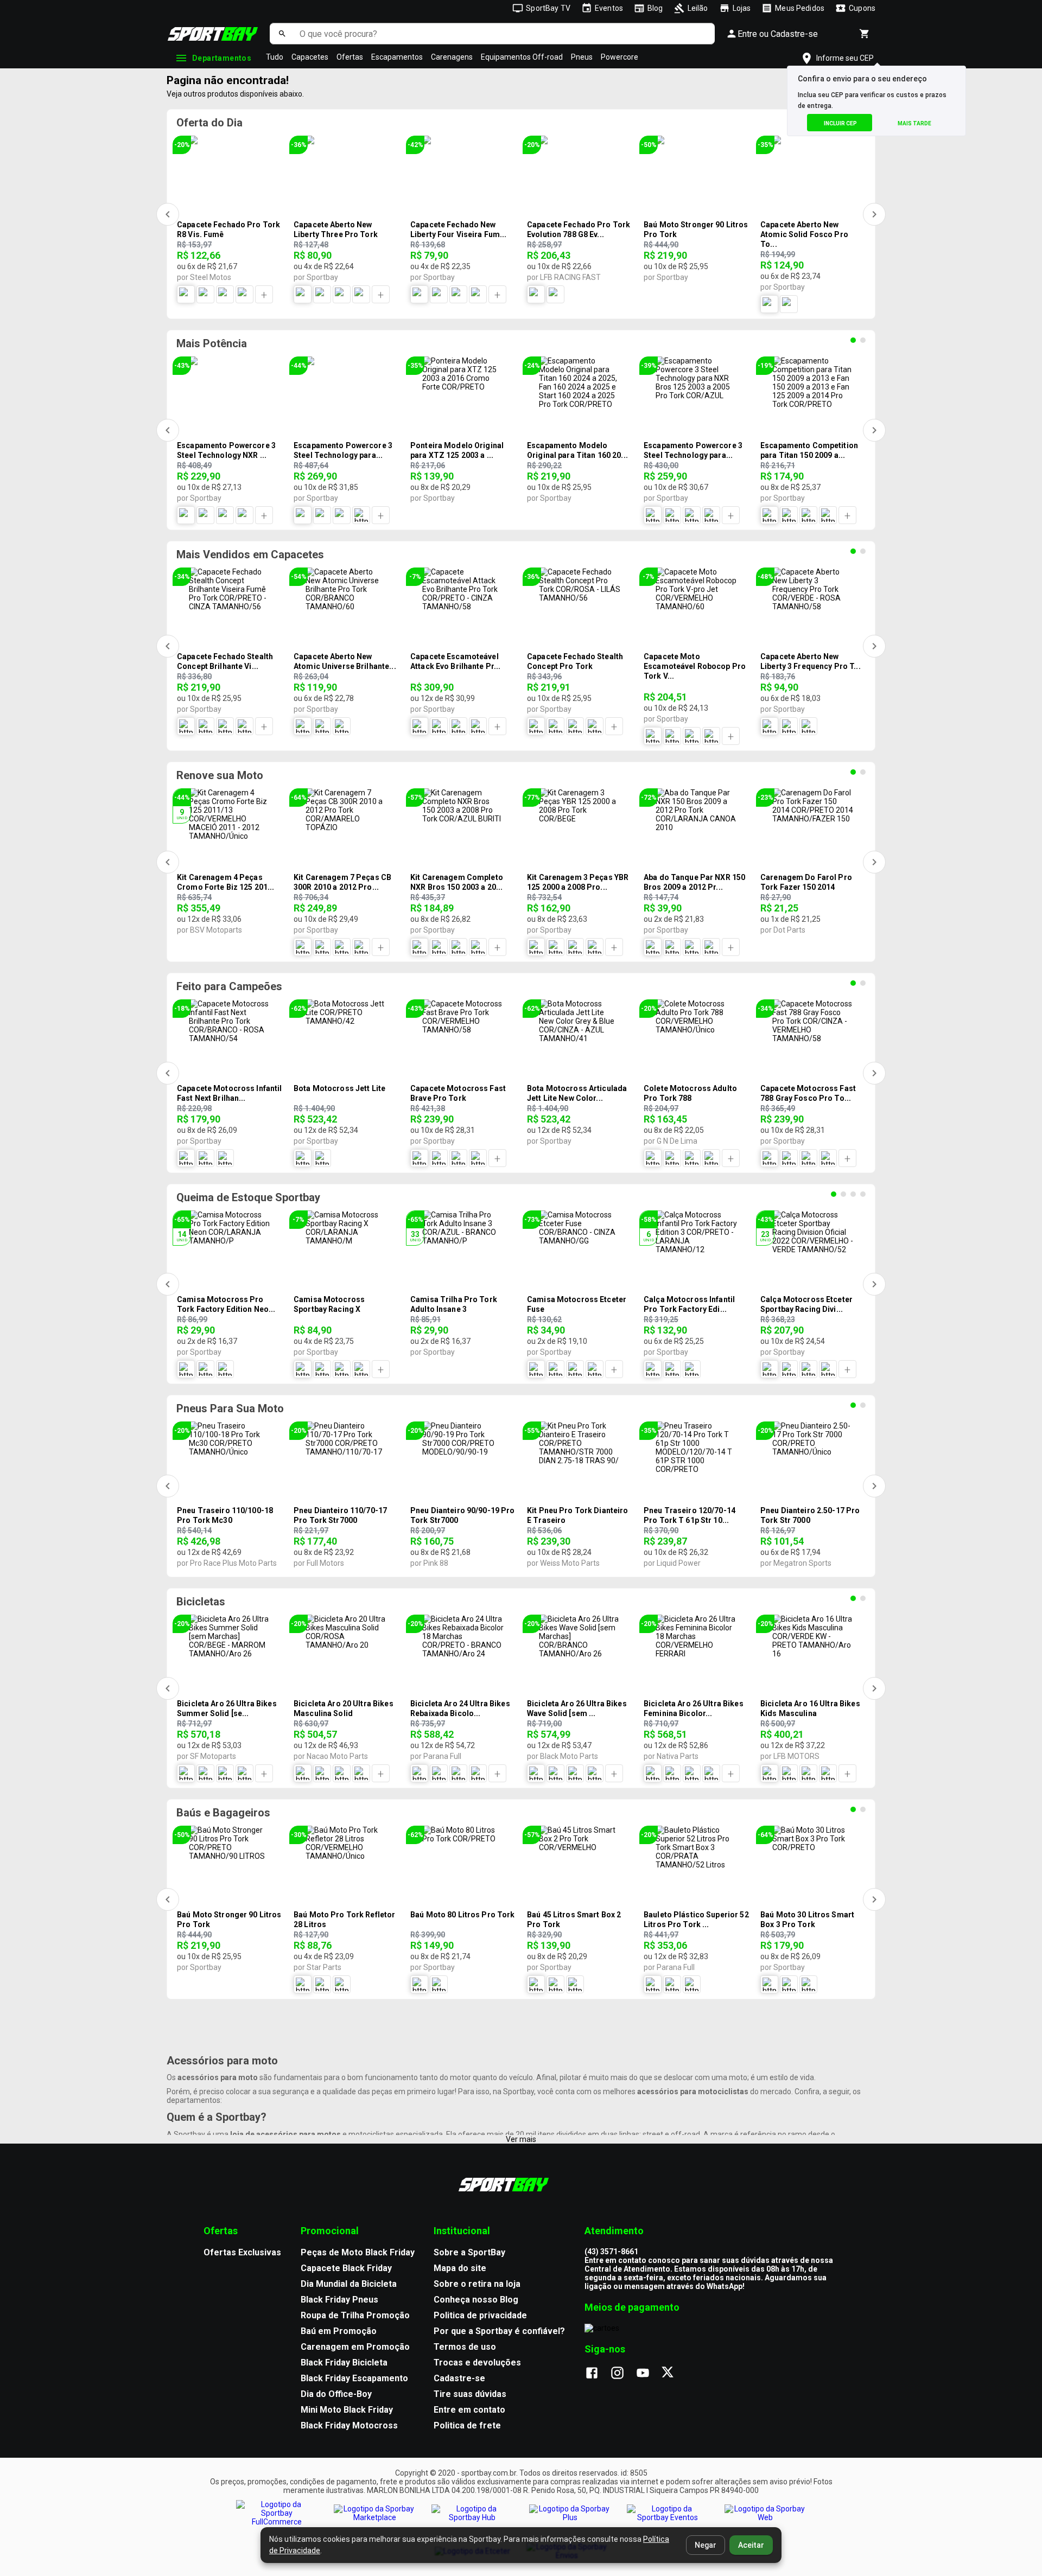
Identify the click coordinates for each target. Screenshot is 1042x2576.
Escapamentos (397, 57)
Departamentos (222, 58)
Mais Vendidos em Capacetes (250, 554)
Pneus (582, 57)
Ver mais (521, 2139)
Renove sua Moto (220, 775)
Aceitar (751, 2545)
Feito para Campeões (229, 986)
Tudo (275, 57)
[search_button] (282, 34)
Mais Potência (212, 343)
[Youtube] (648, 2374)
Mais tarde (914, 123)
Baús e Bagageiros (223, 1813)
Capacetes (310, 57)
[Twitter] (674, 2374)
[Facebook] (597, 2374)
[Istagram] (623, 2374)
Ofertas (350, 57)
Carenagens (452, 57)
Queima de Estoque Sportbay (248, 1197)
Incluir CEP (840, 123)
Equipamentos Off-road (522, 57)
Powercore (620, 57)
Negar (706, 2545)
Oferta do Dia (209, 123)
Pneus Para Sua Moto (230, 1408)
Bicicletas (201, 1602)
